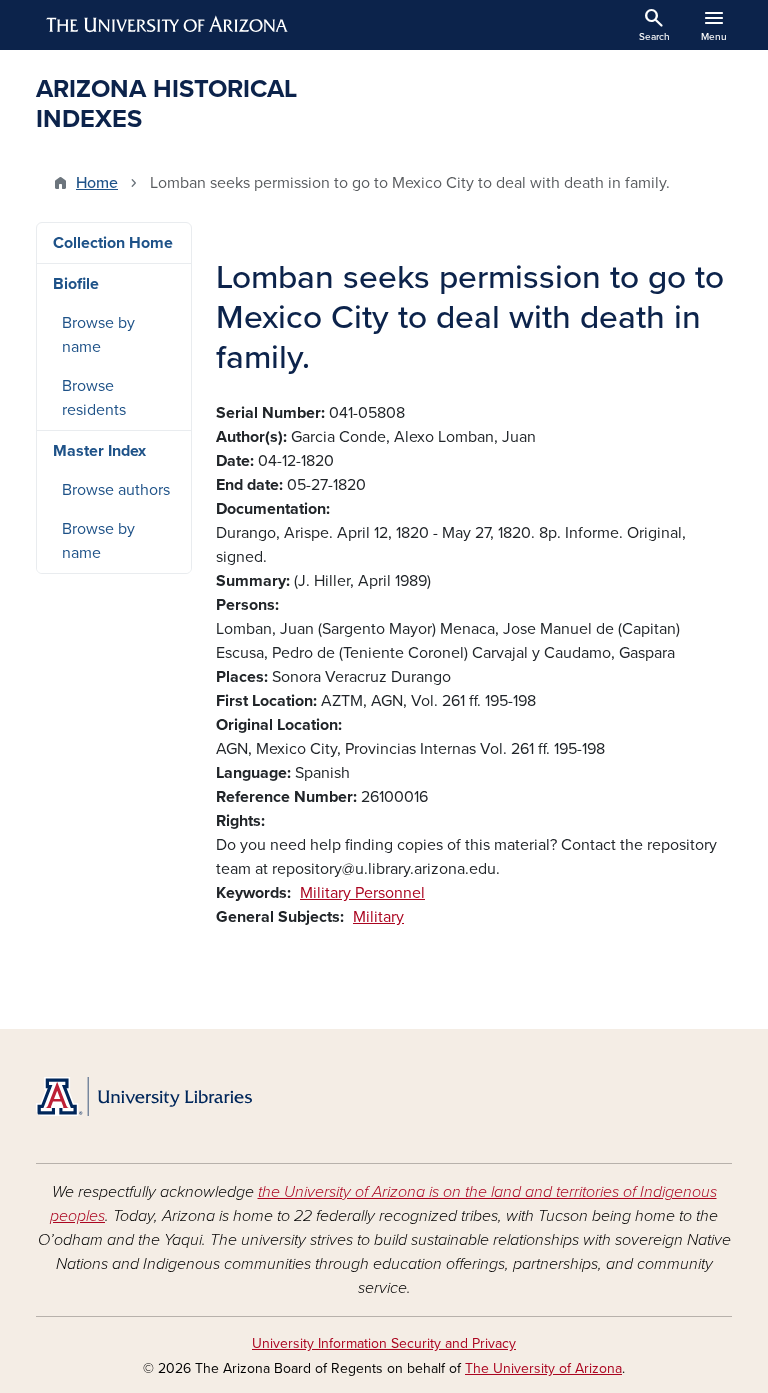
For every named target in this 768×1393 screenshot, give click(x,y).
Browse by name (98, 335)
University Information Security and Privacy (384, 1343)
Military (378, 917)
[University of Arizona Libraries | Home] (144, 1096)
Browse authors (116, 490)
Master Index (99, 451)
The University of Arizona (543, 1368)
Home (97, 183)
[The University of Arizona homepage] (168, 25)
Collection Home (113, 243)
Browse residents (94, 398)
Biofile (76, 284)
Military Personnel (362, 893)
